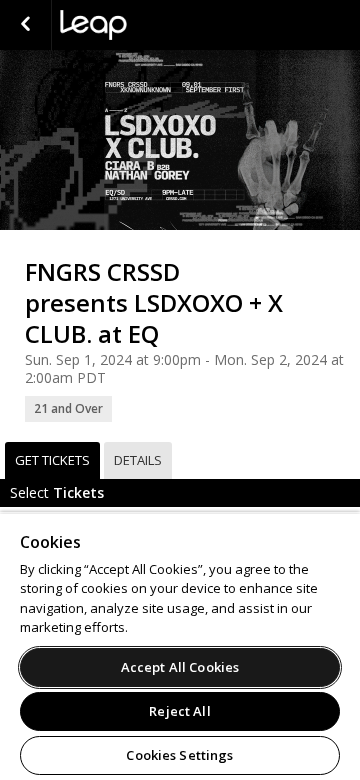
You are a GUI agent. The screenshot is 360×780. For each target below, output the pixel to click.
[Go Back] (25, 25)
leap (160, 25)
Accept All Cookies (180, 667)
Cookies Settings (179, 755)
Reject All (179, 711)
